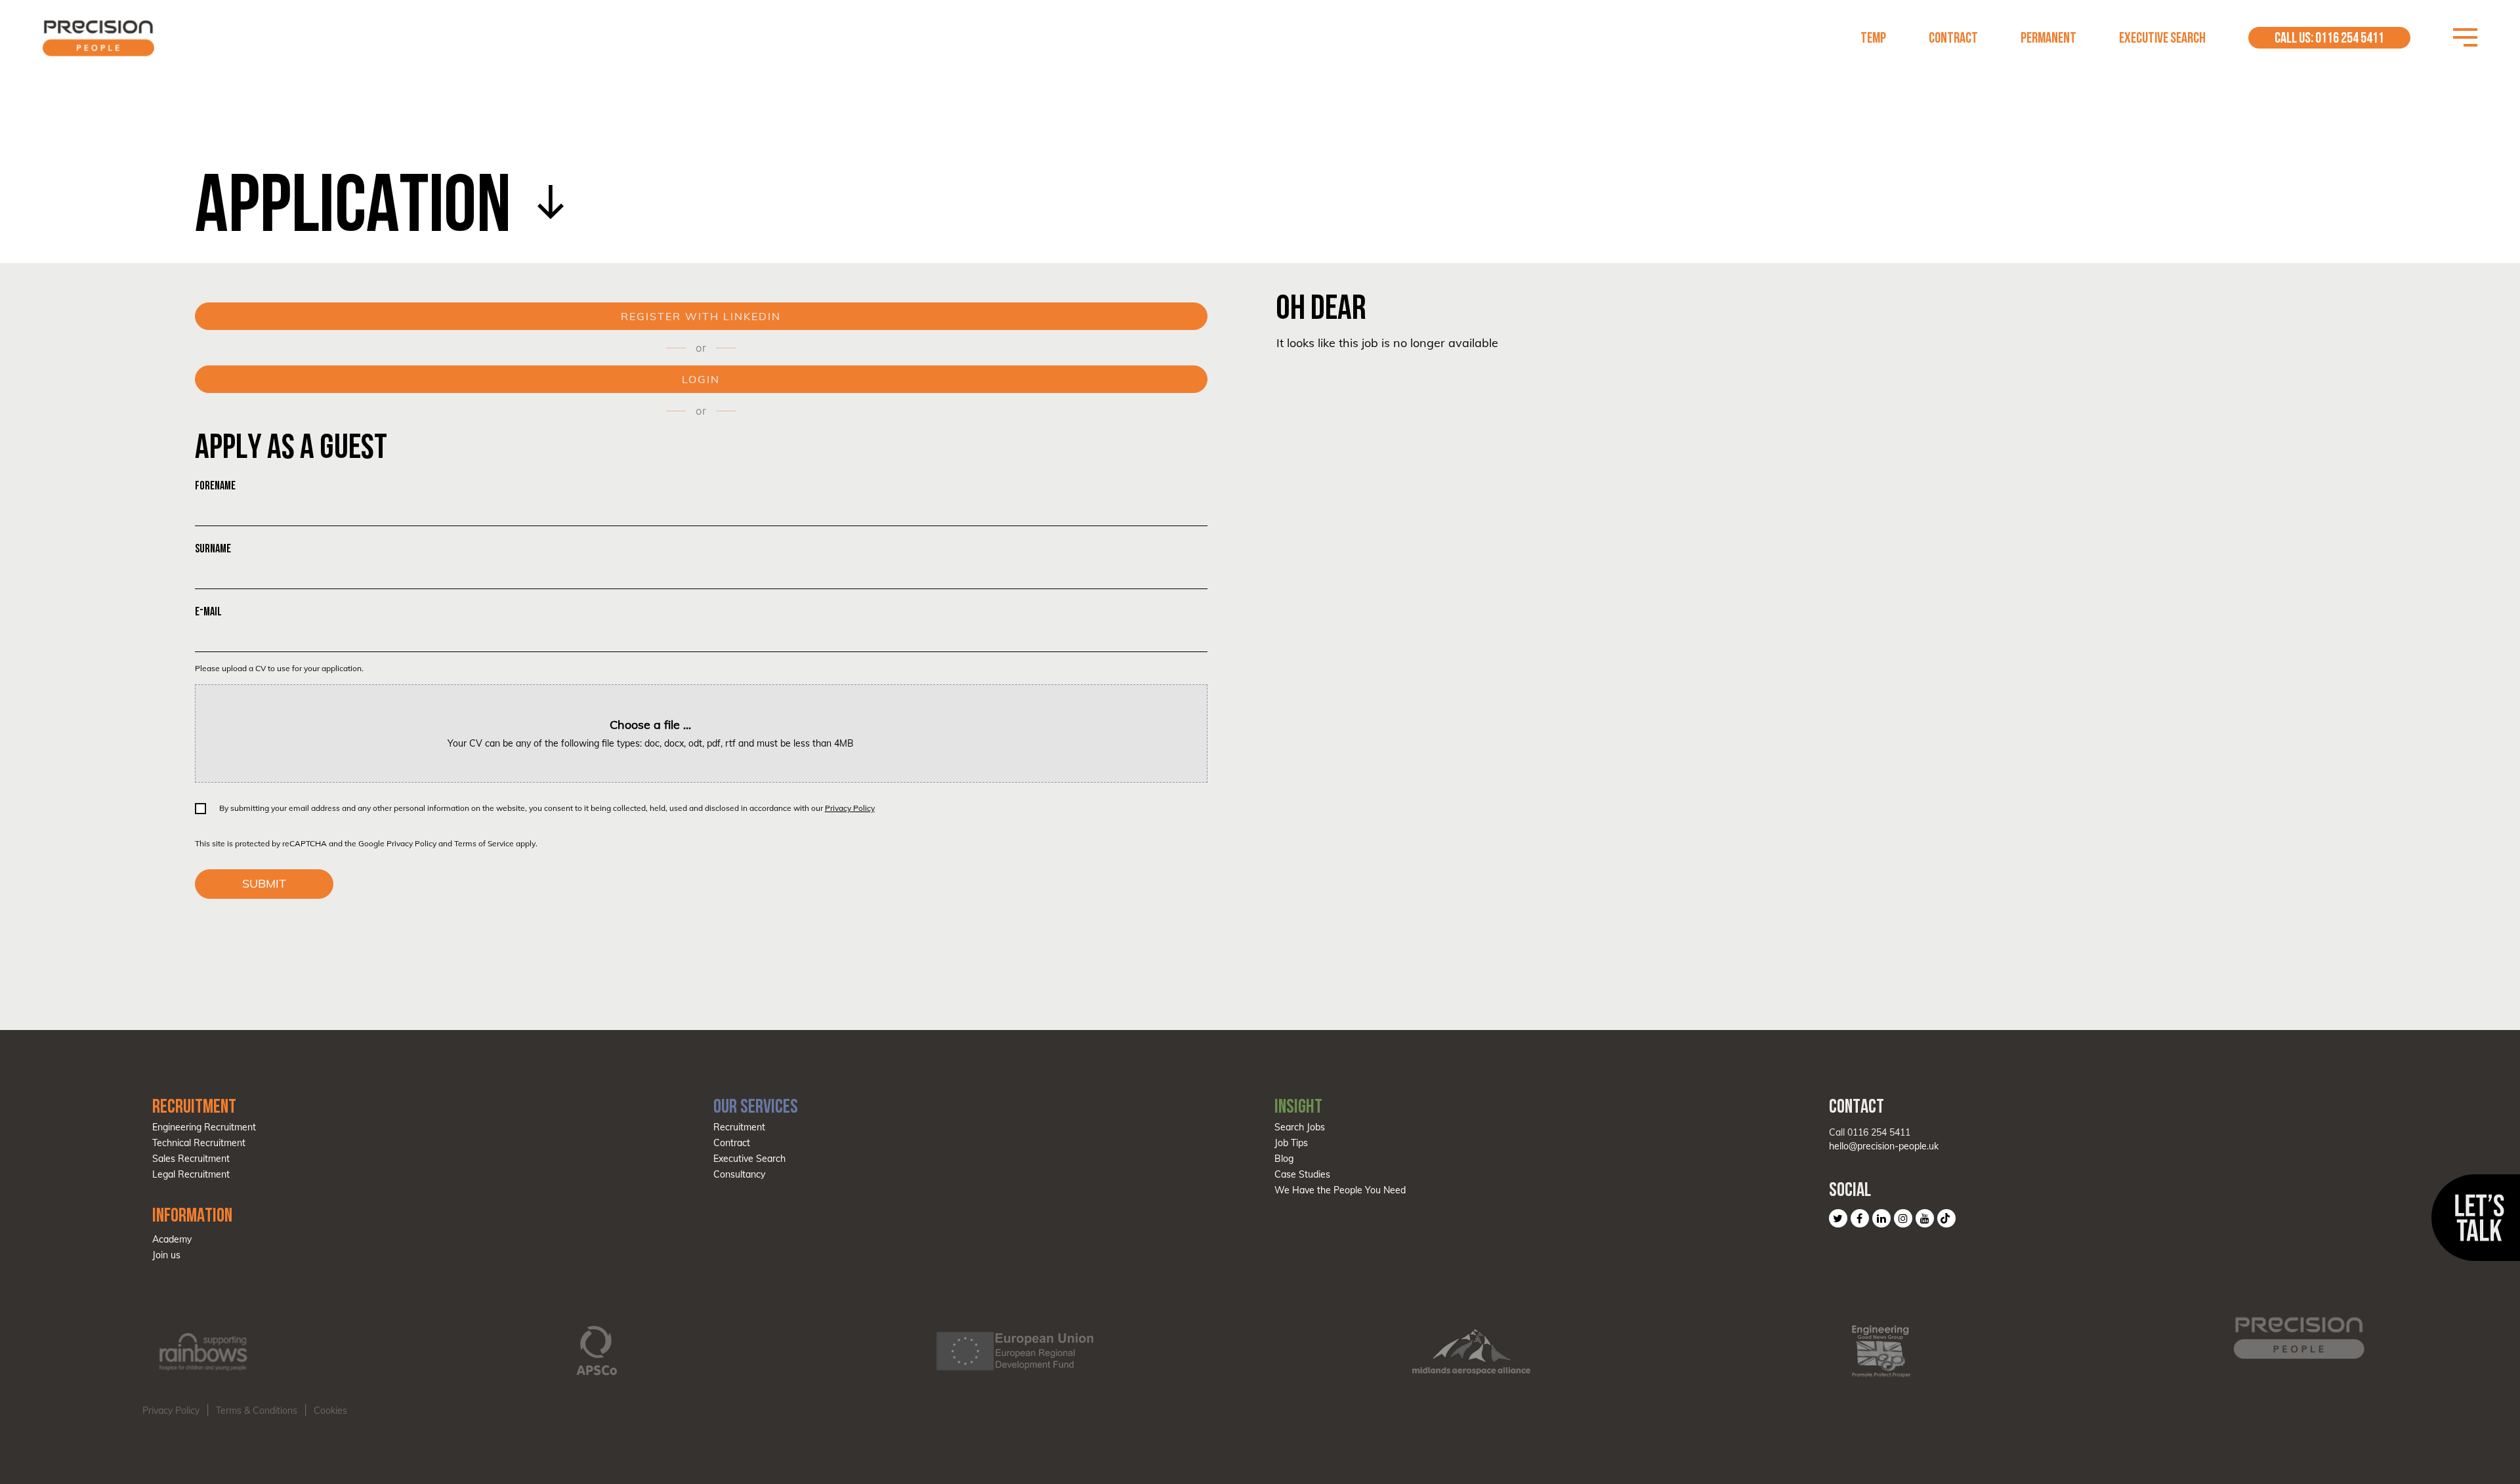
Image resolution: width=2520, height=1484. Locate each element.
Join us (166, 1255)
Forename (215, 485)
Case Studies (1302, 1174)
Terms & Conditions (257, 1411)
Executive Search (2162, 38)
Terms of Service (484, 843)
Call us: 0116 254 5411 (2329, 38)
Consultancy (739, 1174)
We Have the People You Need (1340, 1190)
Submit (264, 883)
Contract (1953, 38)
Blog (1284, 1159)
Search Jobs (1300, 1127)
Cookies (330, 1411)
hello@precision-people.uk (1884, 1146)
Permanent (2048, 38)
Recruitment (739, 1127)
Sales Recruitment (191, 1159)
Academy (172, 1239)
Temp (1873, 38)
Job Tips (1291, 1143)
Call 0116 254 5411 (1870, 1132)
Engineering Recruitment (204, 1127)
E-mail (208, 611)
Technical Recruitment (199, 1143)
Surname (213, 548)
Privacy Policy (850, 808)
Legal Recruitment (191, 1174)
